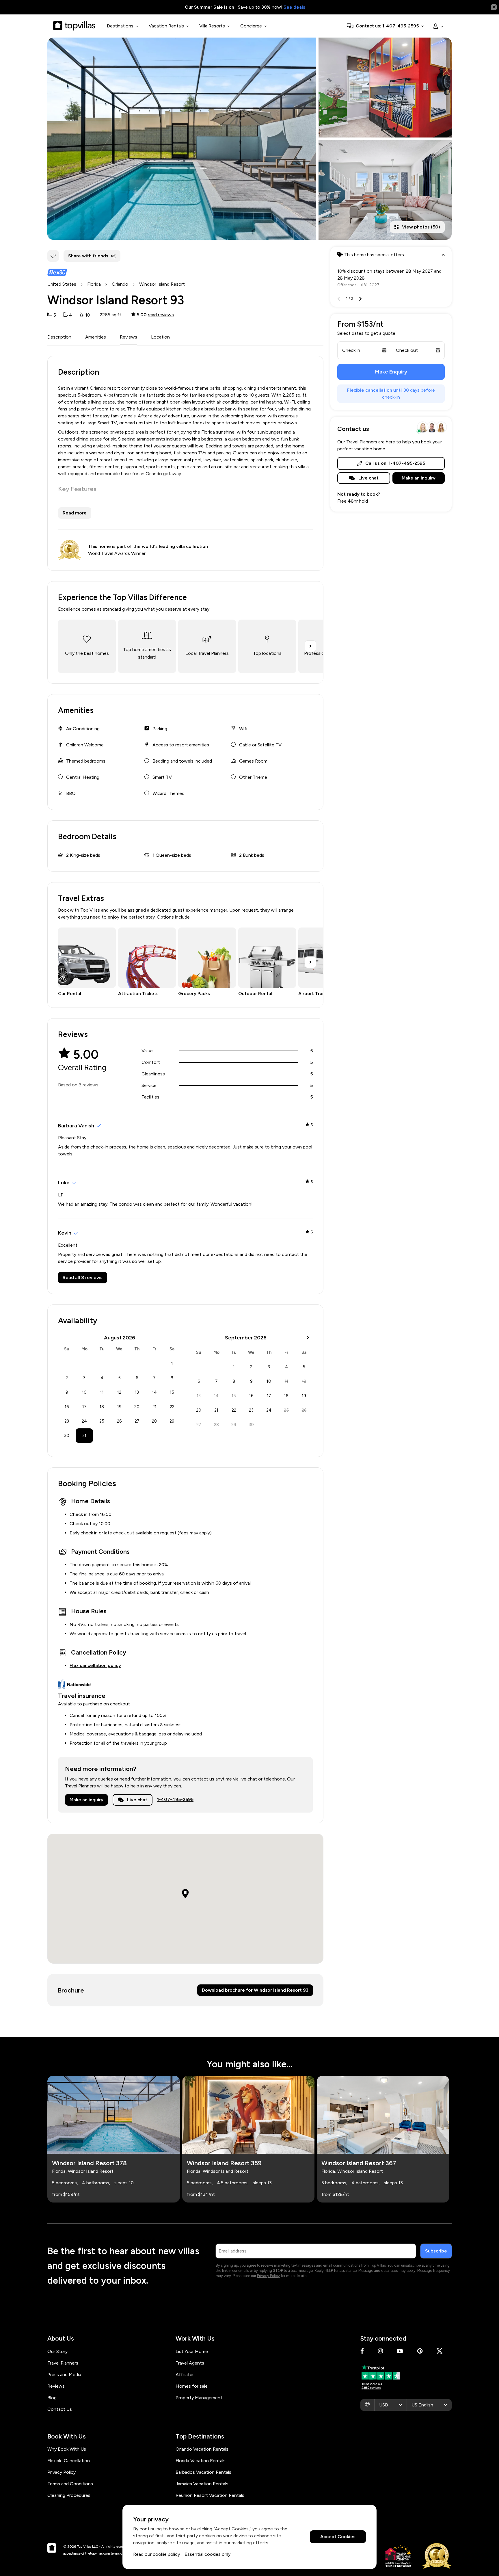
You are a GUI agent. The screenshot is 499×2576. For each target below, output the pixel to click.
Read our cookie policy (157, 2554)
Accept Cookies (338, 2537)
